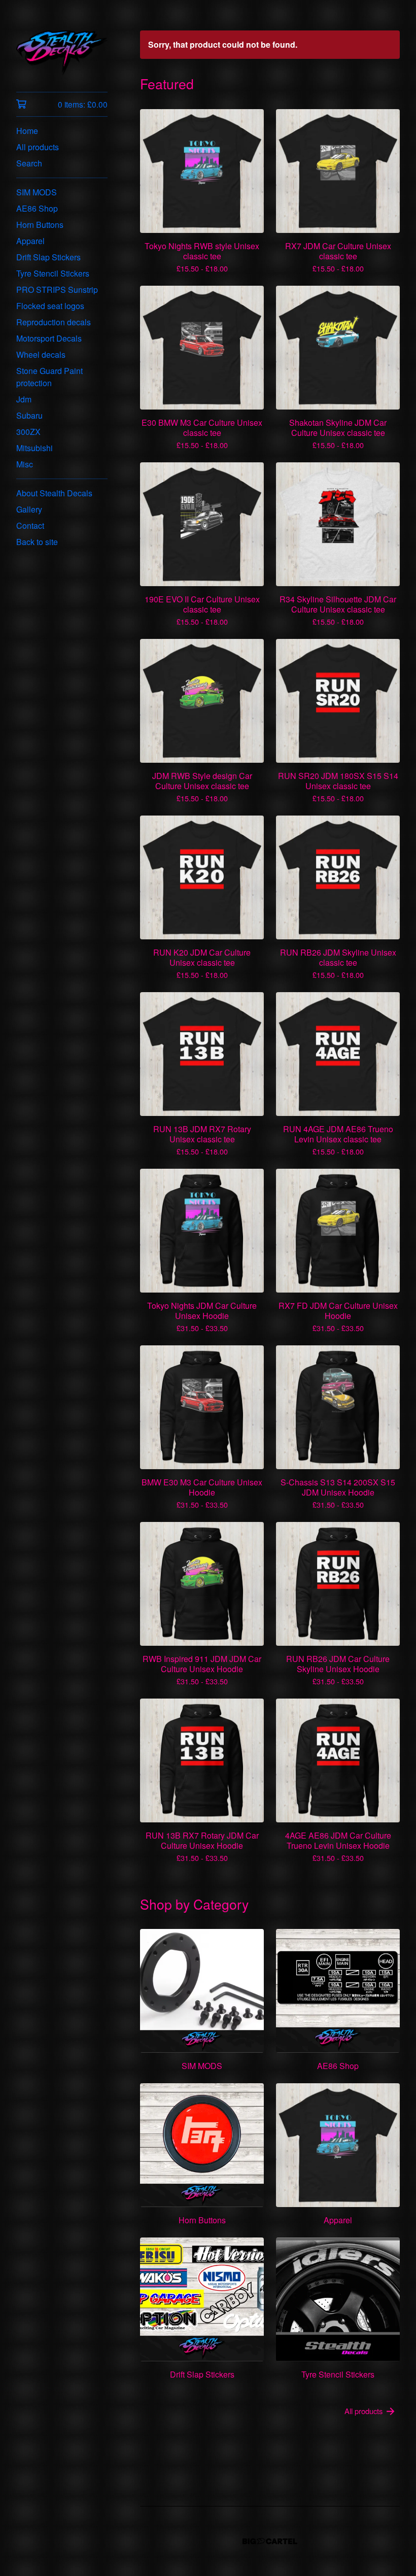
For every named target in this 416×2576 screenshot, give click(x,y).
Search (29, 163)
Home (27, 131)
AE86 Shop (37, 208)
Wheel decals (41, 354)
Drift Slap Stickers (48, 257)
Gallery (29, 509)
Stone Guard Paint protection (49, 377)
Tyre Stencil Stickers (53, 273)
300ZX (28, 432)
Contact (30, 526)
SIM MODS (37, 192)
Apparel (30, 241)
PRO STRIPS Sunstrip (57, 290)
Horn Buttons (40, 225)
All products (38, 147)
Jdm (24, 399)
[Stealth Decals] (62, 53)
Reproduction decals (54, 322)
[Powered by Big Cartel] (270, 2541)
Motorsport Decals (49, 338)
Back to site (37, 542)
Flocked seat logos (50, 306)
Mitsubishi (34, 448)
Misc (25, 464)
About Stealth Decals (54, 493)
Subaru (29, 415)
